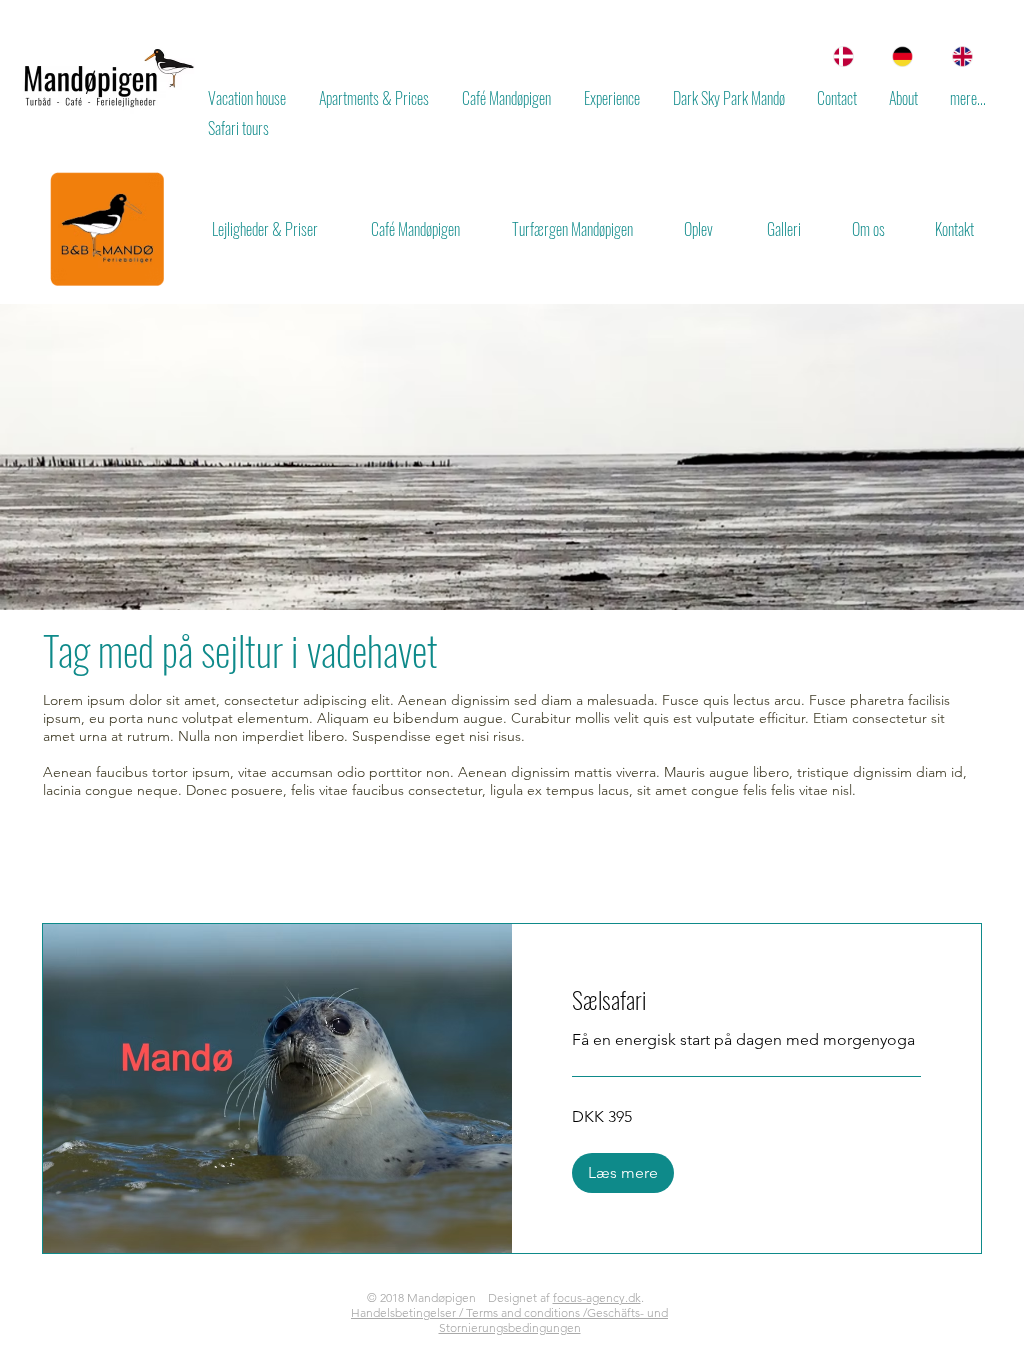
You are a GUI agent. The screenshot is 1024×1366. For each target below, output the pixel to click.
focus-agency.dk (597, 1297)
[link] (746, 1000)
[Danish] (838, 56)
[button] (623, 1173)
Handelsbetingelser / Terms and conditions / (469, 1312)
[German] (898, 56)
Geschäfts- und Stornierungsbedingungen (554, 1320)
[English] (957, 56)
